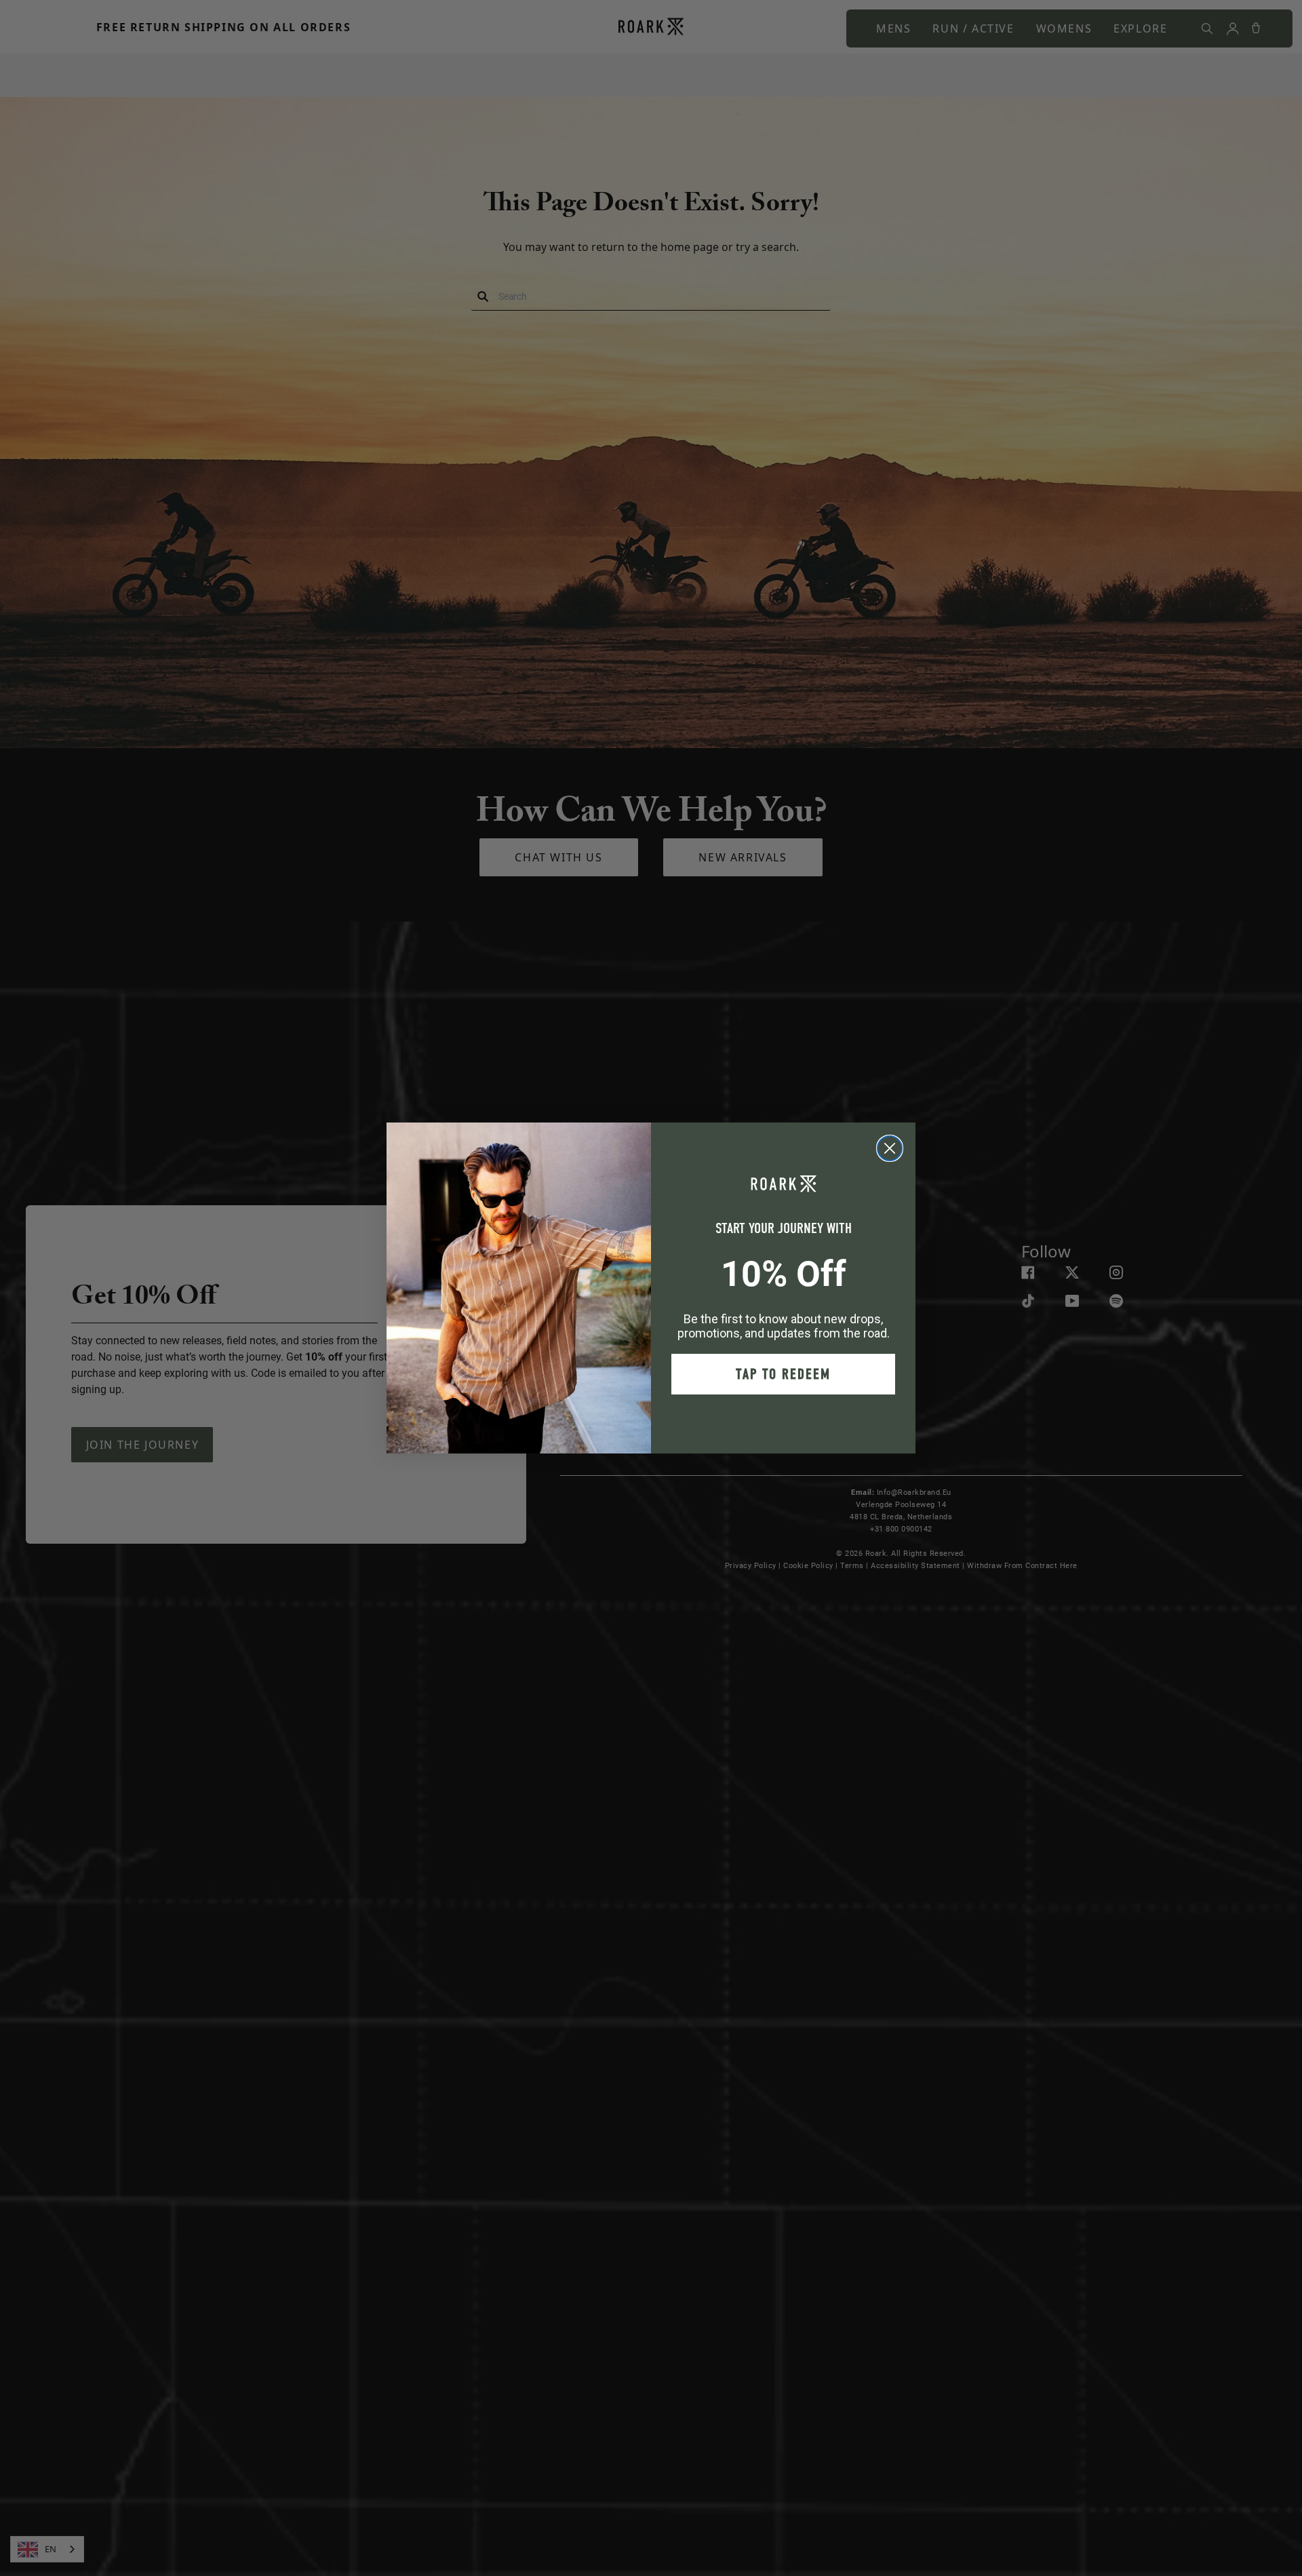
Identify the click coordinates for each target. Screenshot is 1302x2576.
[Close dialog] (890, 1148)
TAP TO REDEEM (783, 1374)
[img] (890, 1148)
